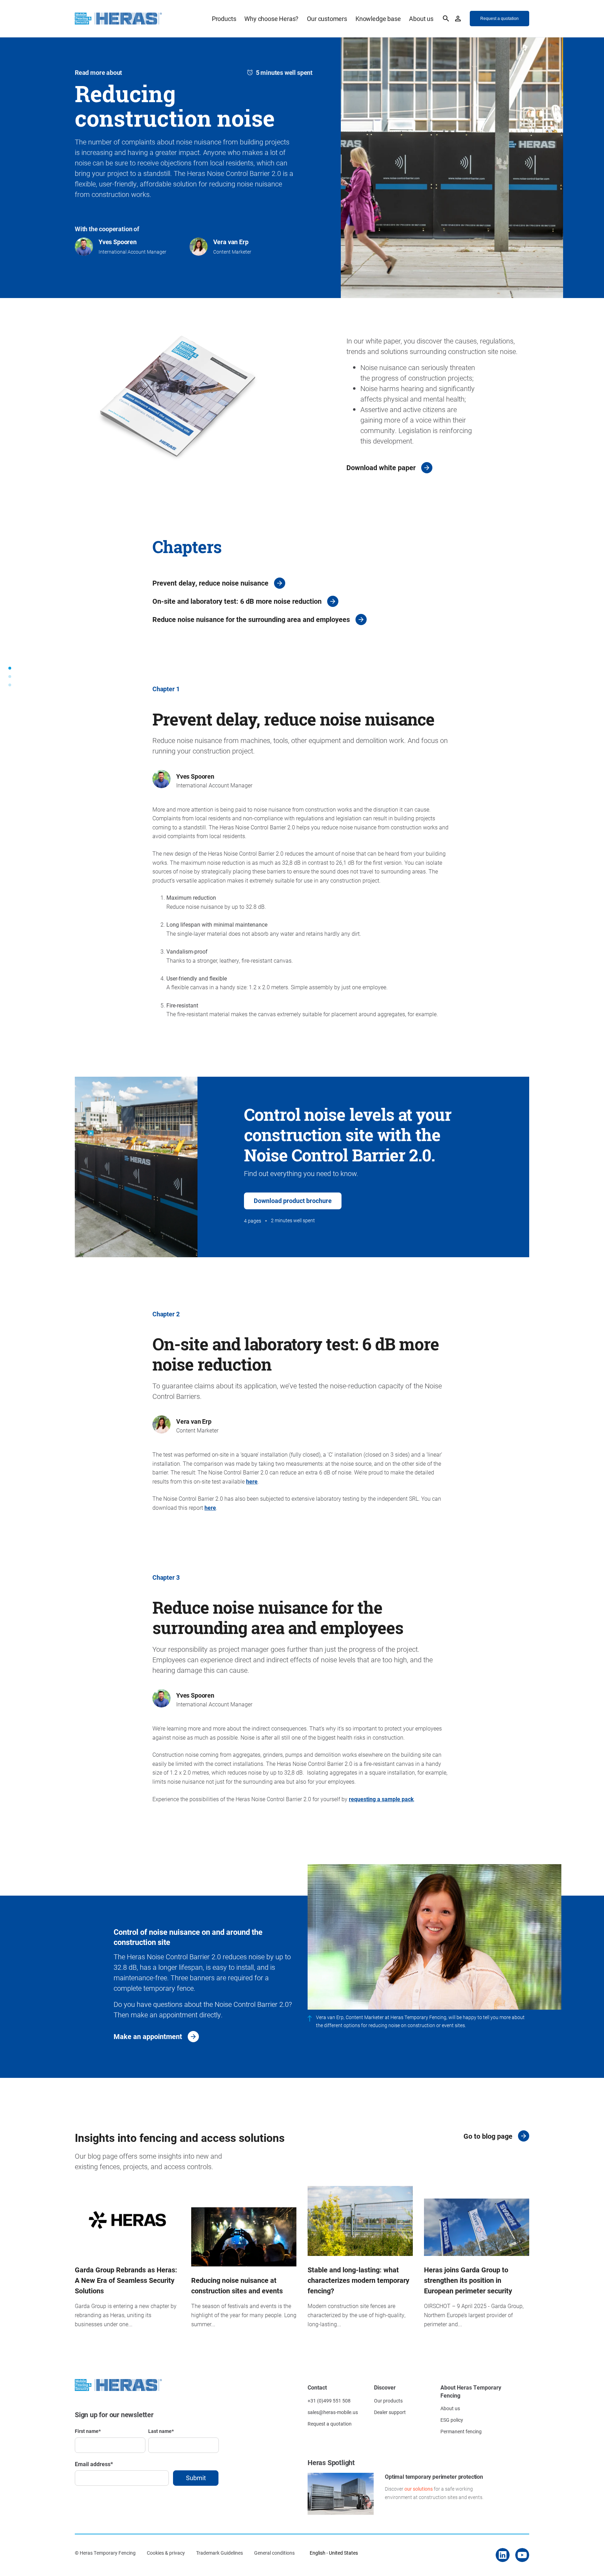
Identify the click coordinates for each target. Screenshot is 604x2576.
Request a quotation (330, 2424)
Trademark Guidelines (220, 2553)
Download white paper (381, 467)
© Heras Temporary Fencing (105, 2553)
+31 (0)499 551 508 (329, 2401)
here (252, 1481)
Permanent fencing (461, 2431)
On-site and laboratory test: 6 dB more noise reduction (237, 601)
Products (224, 19)
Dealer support (390, 2412)
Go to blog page (488, 2136)
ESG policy (452, 2420)
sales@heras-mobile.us (333, 2412)
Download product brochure (293, 1201)
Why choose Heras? (271, 19)
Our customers (327, 19)
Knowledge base (378, 19)
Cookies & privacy (166, 2553)
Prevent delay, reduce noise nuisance (210, 583)
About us (421, 19)
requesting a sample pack (381, 1799)
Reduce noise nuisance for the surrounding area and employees (251, 619)
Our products (388, 2401)
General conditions (274, 2553)
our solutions (419, 2489)
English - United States (334, 2553)
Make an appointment (148, 2036)
